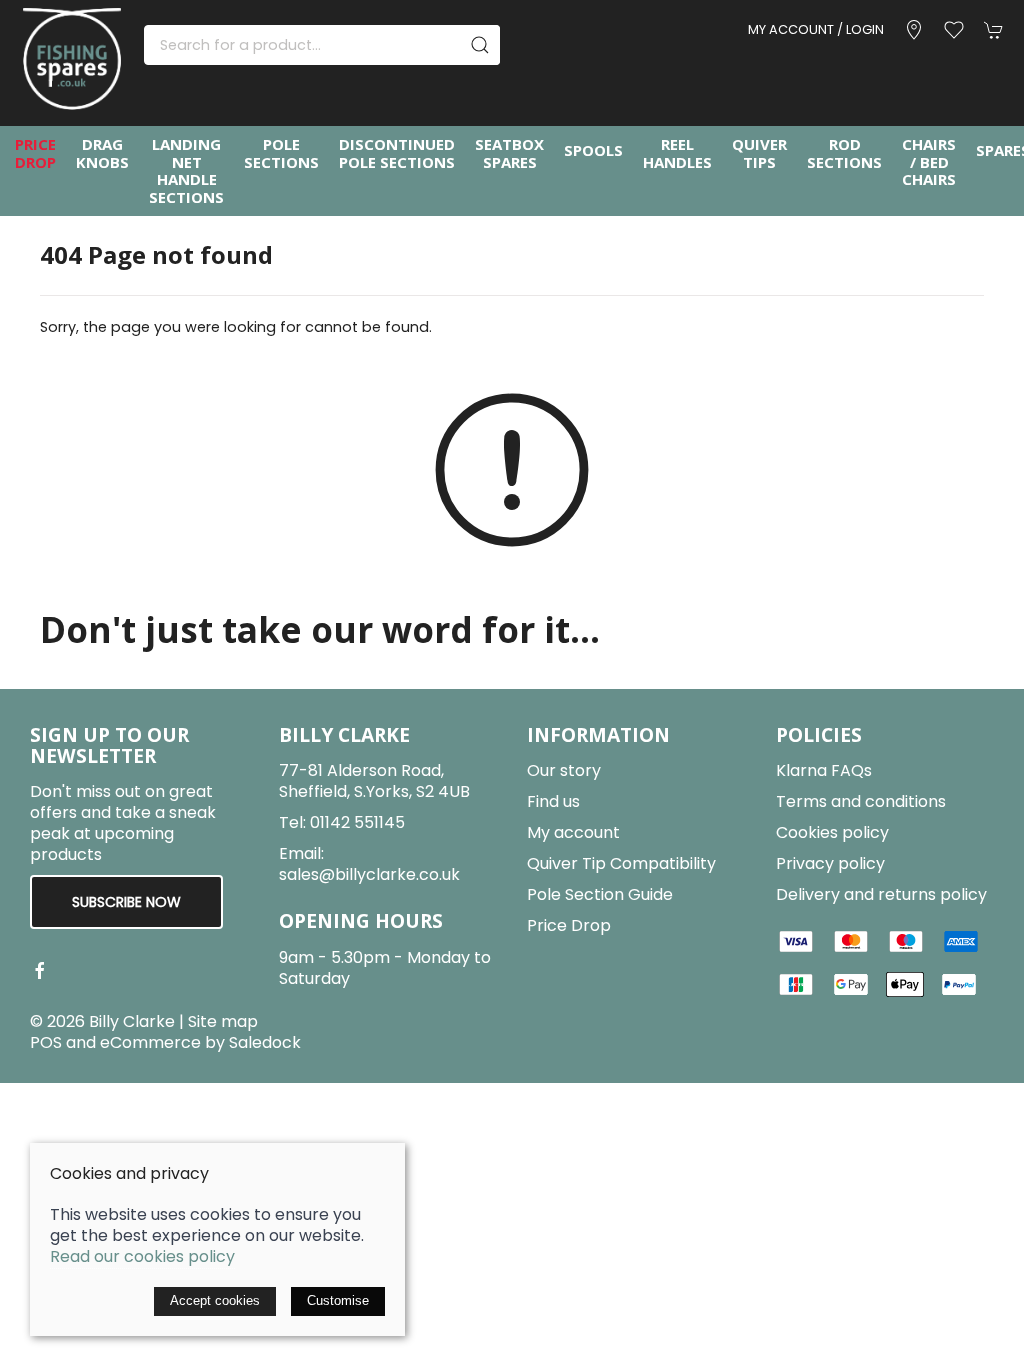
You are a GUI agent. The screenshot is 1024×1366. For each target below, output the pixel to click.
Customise (338, 1300)
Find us (553, 801)
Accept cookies (215, 1300)
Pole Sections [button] (281, 153)
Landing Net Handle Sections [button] (186, 171)
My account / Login (816, 29)
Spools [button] (593, 150)
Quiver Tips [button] (759, 153)
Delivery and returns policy (881, 894)
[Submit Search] (480, 45)
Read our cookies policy (142, 1256)
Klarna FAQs (824, 770)
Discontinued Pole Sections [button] (397, 153)
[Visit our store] (914, 30)
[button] (954, 30)
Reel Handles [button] (677, 153)
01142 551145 (357, 822)
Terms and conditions (861, 801)
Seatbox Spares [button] (509, 153)
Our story (564, 770)
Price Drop (35, 153)
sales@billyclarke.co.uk (369, 874)
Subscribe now (126, 902)
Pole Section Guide (600, 894)
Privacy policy (830, 863)
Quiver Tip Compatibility (621, 863)
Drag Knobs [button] (102, 153)
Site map (223, 1021)
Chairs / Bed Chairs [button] (929, 162)
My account (573, 832)
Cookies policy (832, 832)
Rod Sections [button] (844, 153)
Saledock (265, 1042)
